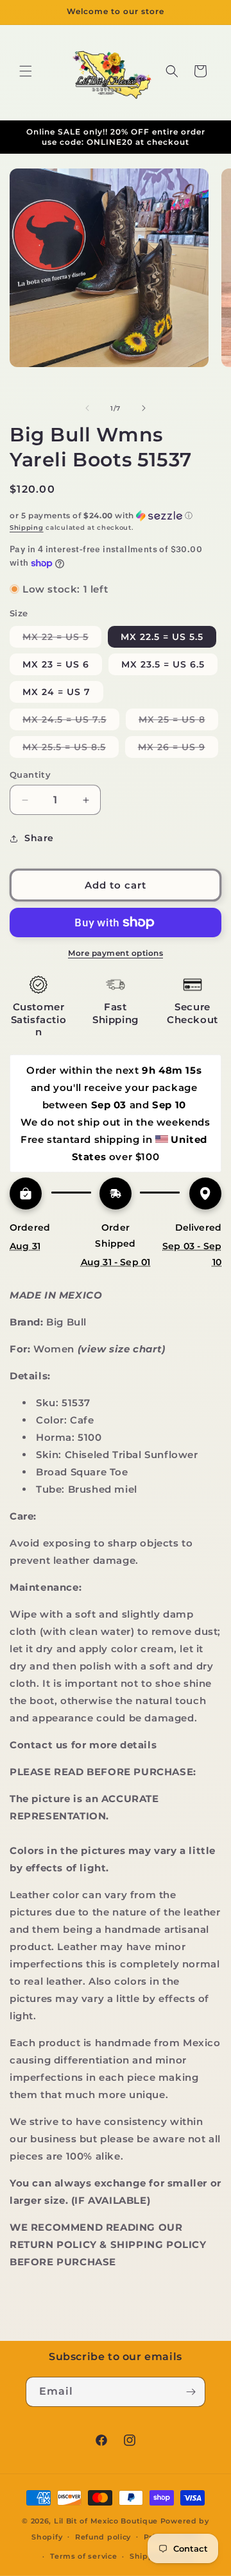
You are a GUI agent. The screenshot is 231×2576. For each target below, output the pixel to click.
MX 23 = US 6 (56, 664)
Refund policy (103, 2537)
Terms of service (83, 2556)
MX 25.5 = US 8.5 (71, 749)
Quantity (30, 775)
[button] (26, 71)
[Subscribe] (191, 2392)
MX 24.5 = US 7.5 (71, 722)
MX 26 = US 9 (178, 749)
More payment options (116, 953)
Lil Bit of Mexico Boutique (106, 2521)
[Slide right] (144, 408)
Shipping (27, 528)
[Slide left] (87, 408)
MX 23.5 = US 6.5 (163, 664)
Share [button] (39, 838)
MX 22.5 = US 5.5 (162, 637)
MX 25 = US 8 (178, 722)
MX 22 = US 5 (62, 639)
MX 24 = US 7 (56, 692)
